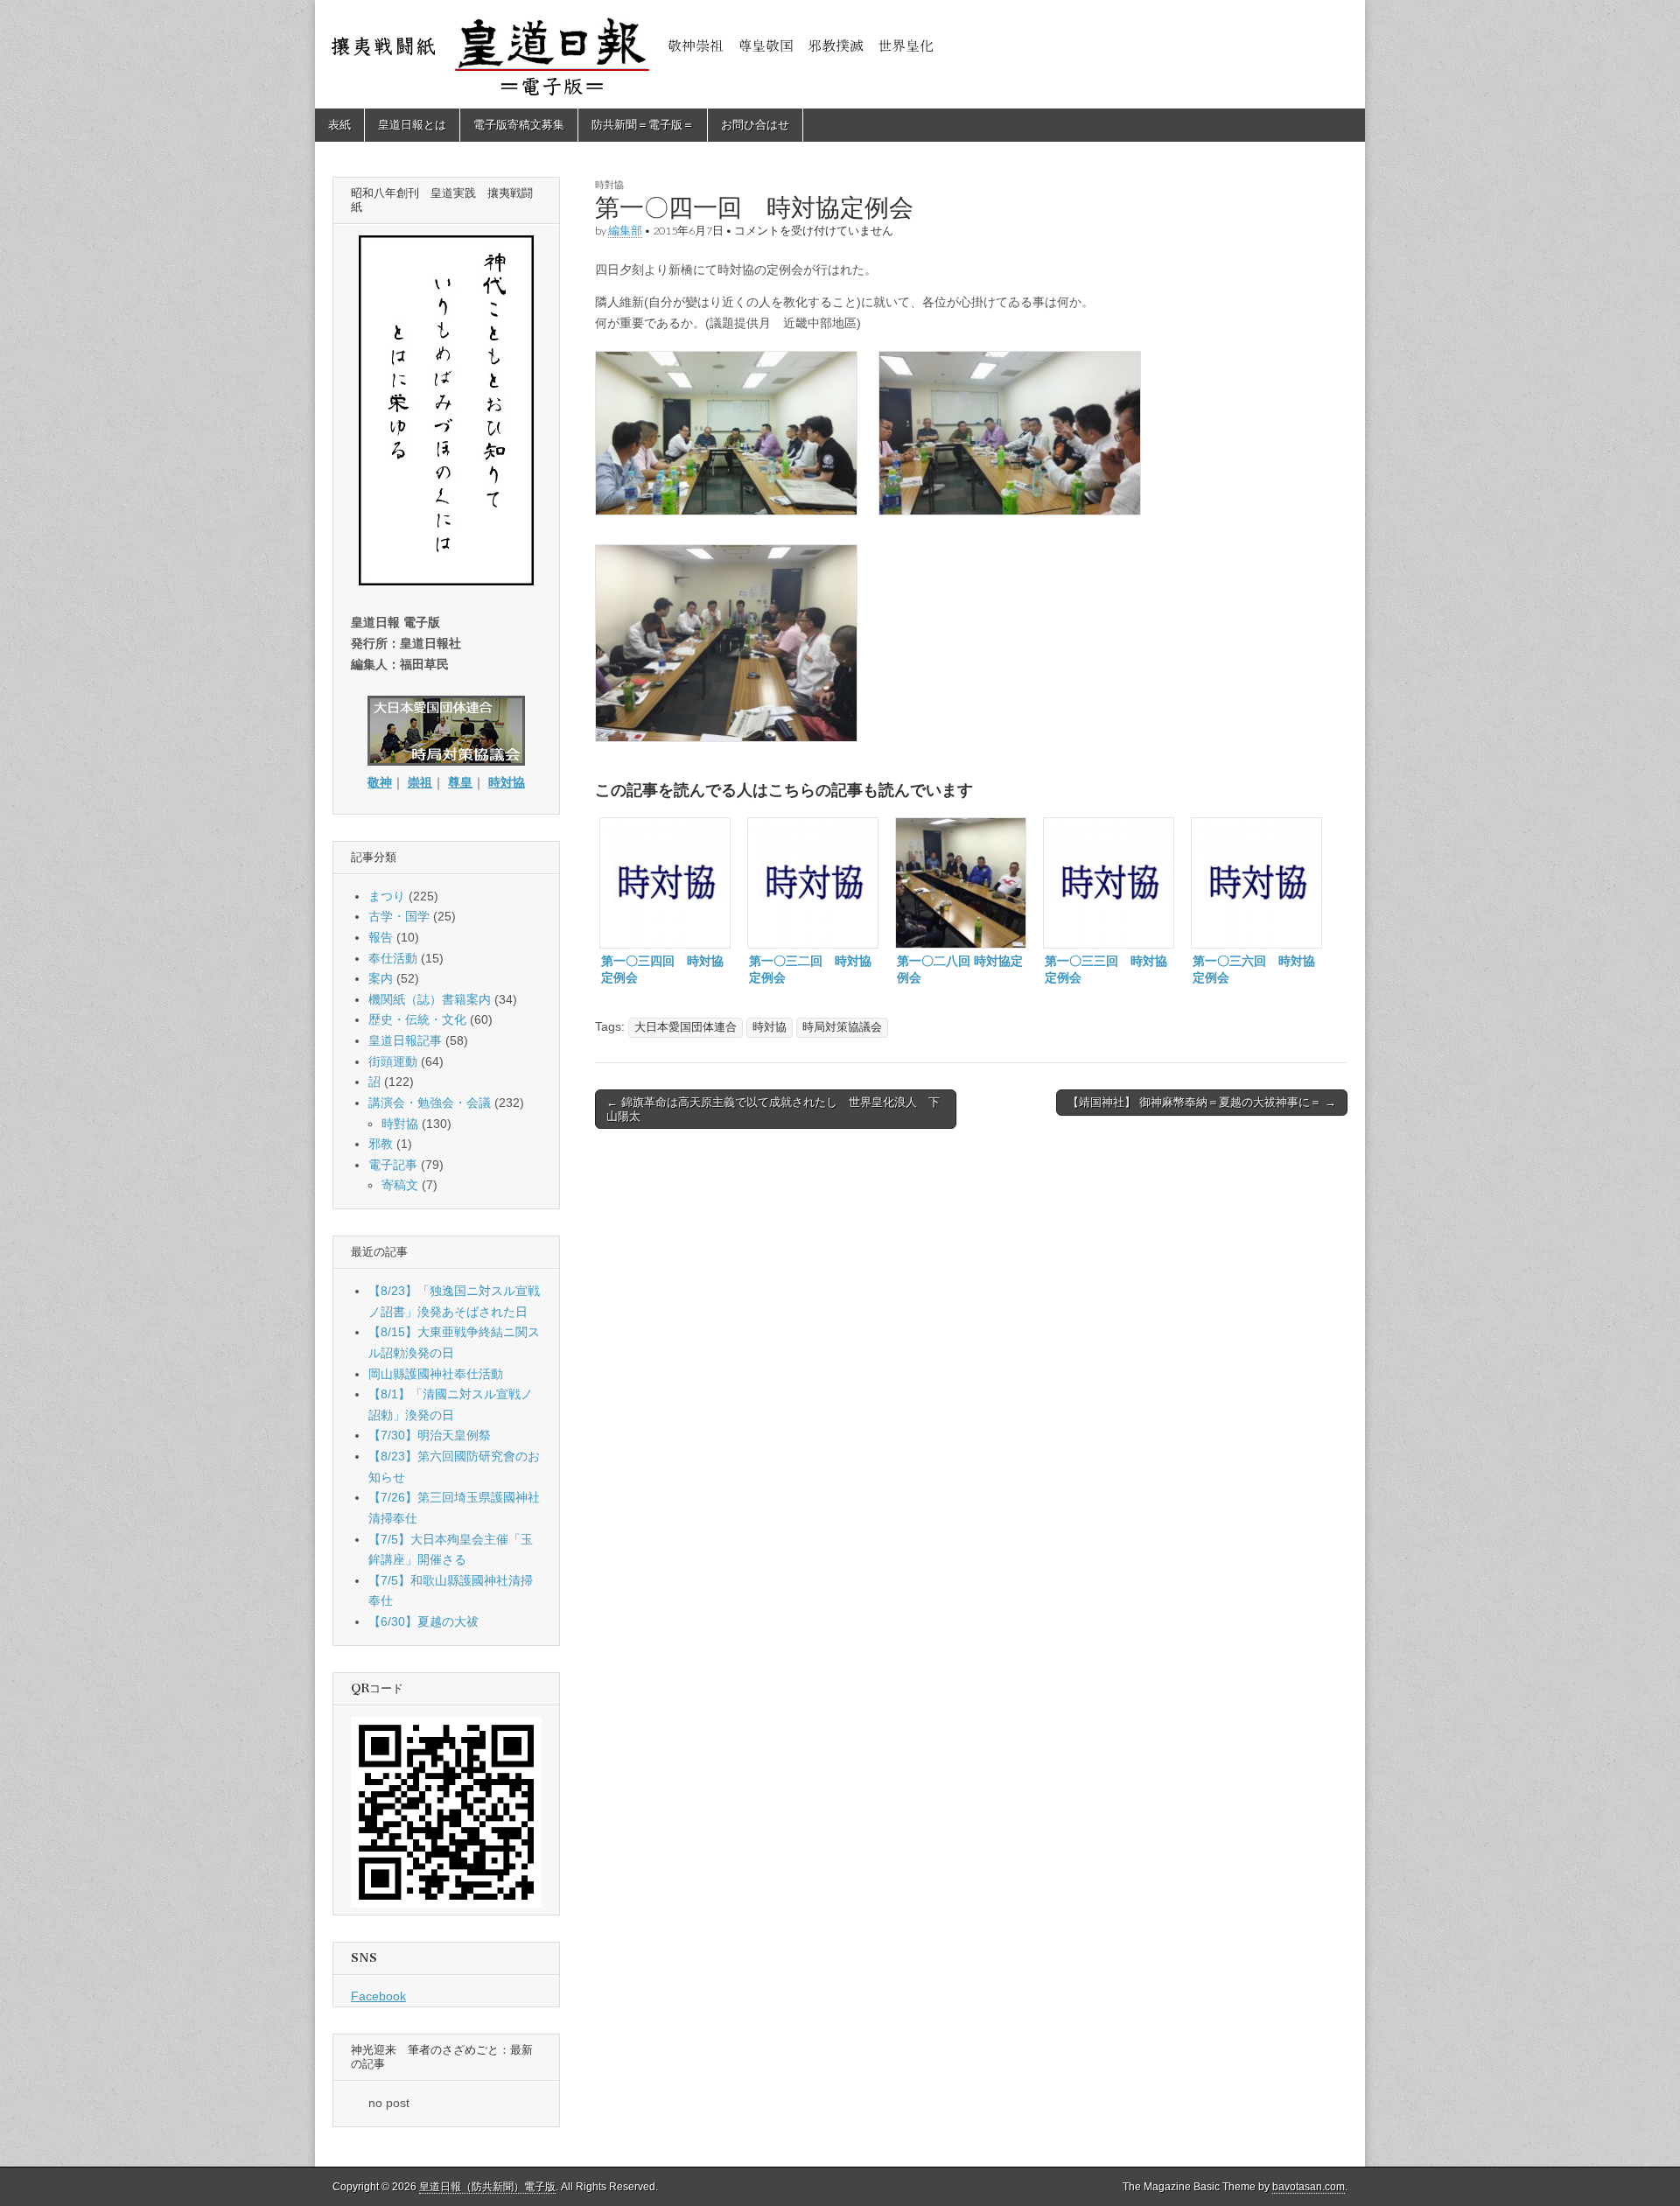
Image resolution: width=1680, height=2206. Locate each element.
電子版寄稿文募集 (519, 125)
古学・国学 (399, 916)
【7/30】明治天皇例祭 (430, 1435)
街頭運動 (393, 1061)
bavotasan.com (1309, 2187)
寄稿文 (400, 1185)
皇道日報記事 (405, 1040)
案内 (381, 978)
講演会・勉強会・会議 (430, 1103)
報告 (381, 937)
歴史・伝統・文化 (417, 1019)
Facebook (378, 1996)
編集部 (625, 231)
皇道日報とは (412, 125)
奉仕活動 (393, 958)
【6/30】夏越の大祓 (423, 1621)
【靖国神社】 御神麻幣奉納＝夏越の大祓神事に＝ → (1202, 1102)
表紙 (339, 125)
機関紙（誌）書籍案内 (430, 999)
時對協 (609, 184)
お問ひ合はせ (755, 125)
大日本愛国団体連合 (686, 1027)
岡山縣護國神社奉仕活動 (436, 1374)
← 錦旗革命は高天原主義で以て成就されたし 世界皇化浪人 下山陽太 (773, 1109)
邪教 (381, 1144)
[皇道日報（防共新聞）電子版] (840, 54)
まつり (387, 896)
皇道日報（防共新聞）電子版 (487, 2187)
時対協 (770, 1027)
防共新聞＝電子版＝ (643, 125)
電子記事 (393, 1165)
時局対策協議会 (842, 1027)
